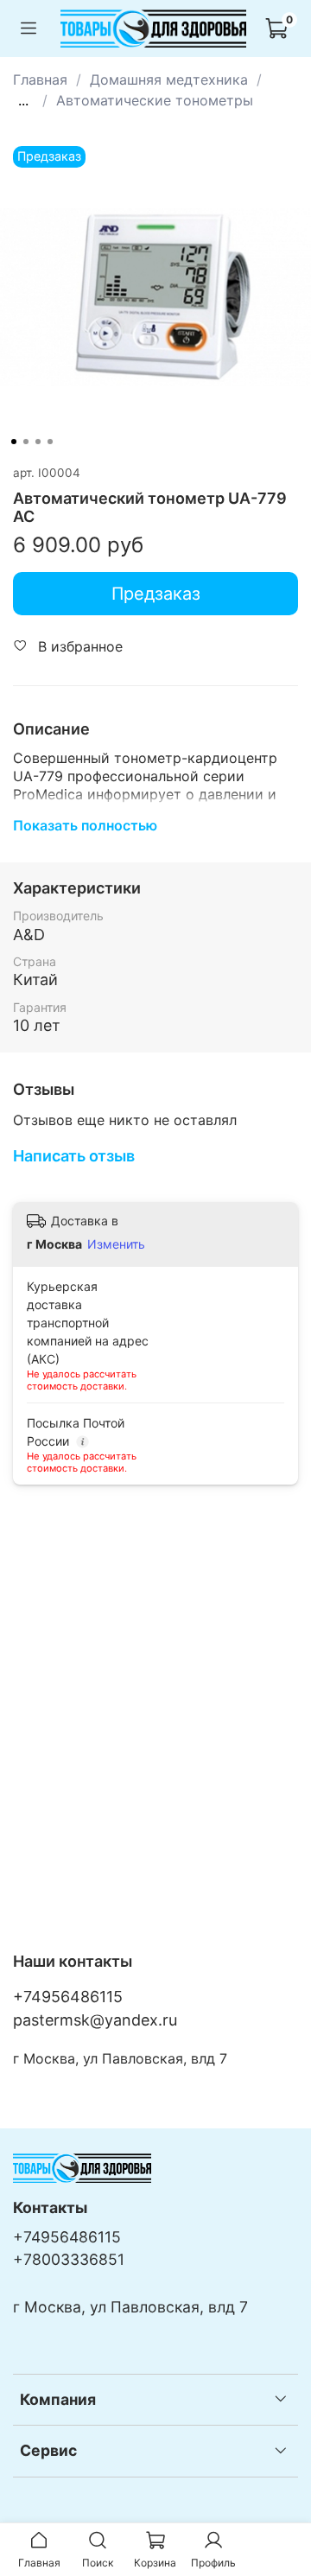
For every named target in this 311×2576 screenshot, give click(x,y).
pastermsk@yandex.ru (95, 2020)
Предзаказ (156, 594)
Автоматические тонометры (155, 100)
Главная (40, 80)
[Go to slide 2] (26, 442)
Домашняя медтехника (169, 80)
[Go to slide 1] (14, 442)
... (23, 100)
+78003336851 (69, 2259)
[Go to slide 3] (38, 442)
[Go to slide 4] (50, 442)
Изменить (116, 1244)
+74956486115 (68, 1997)
